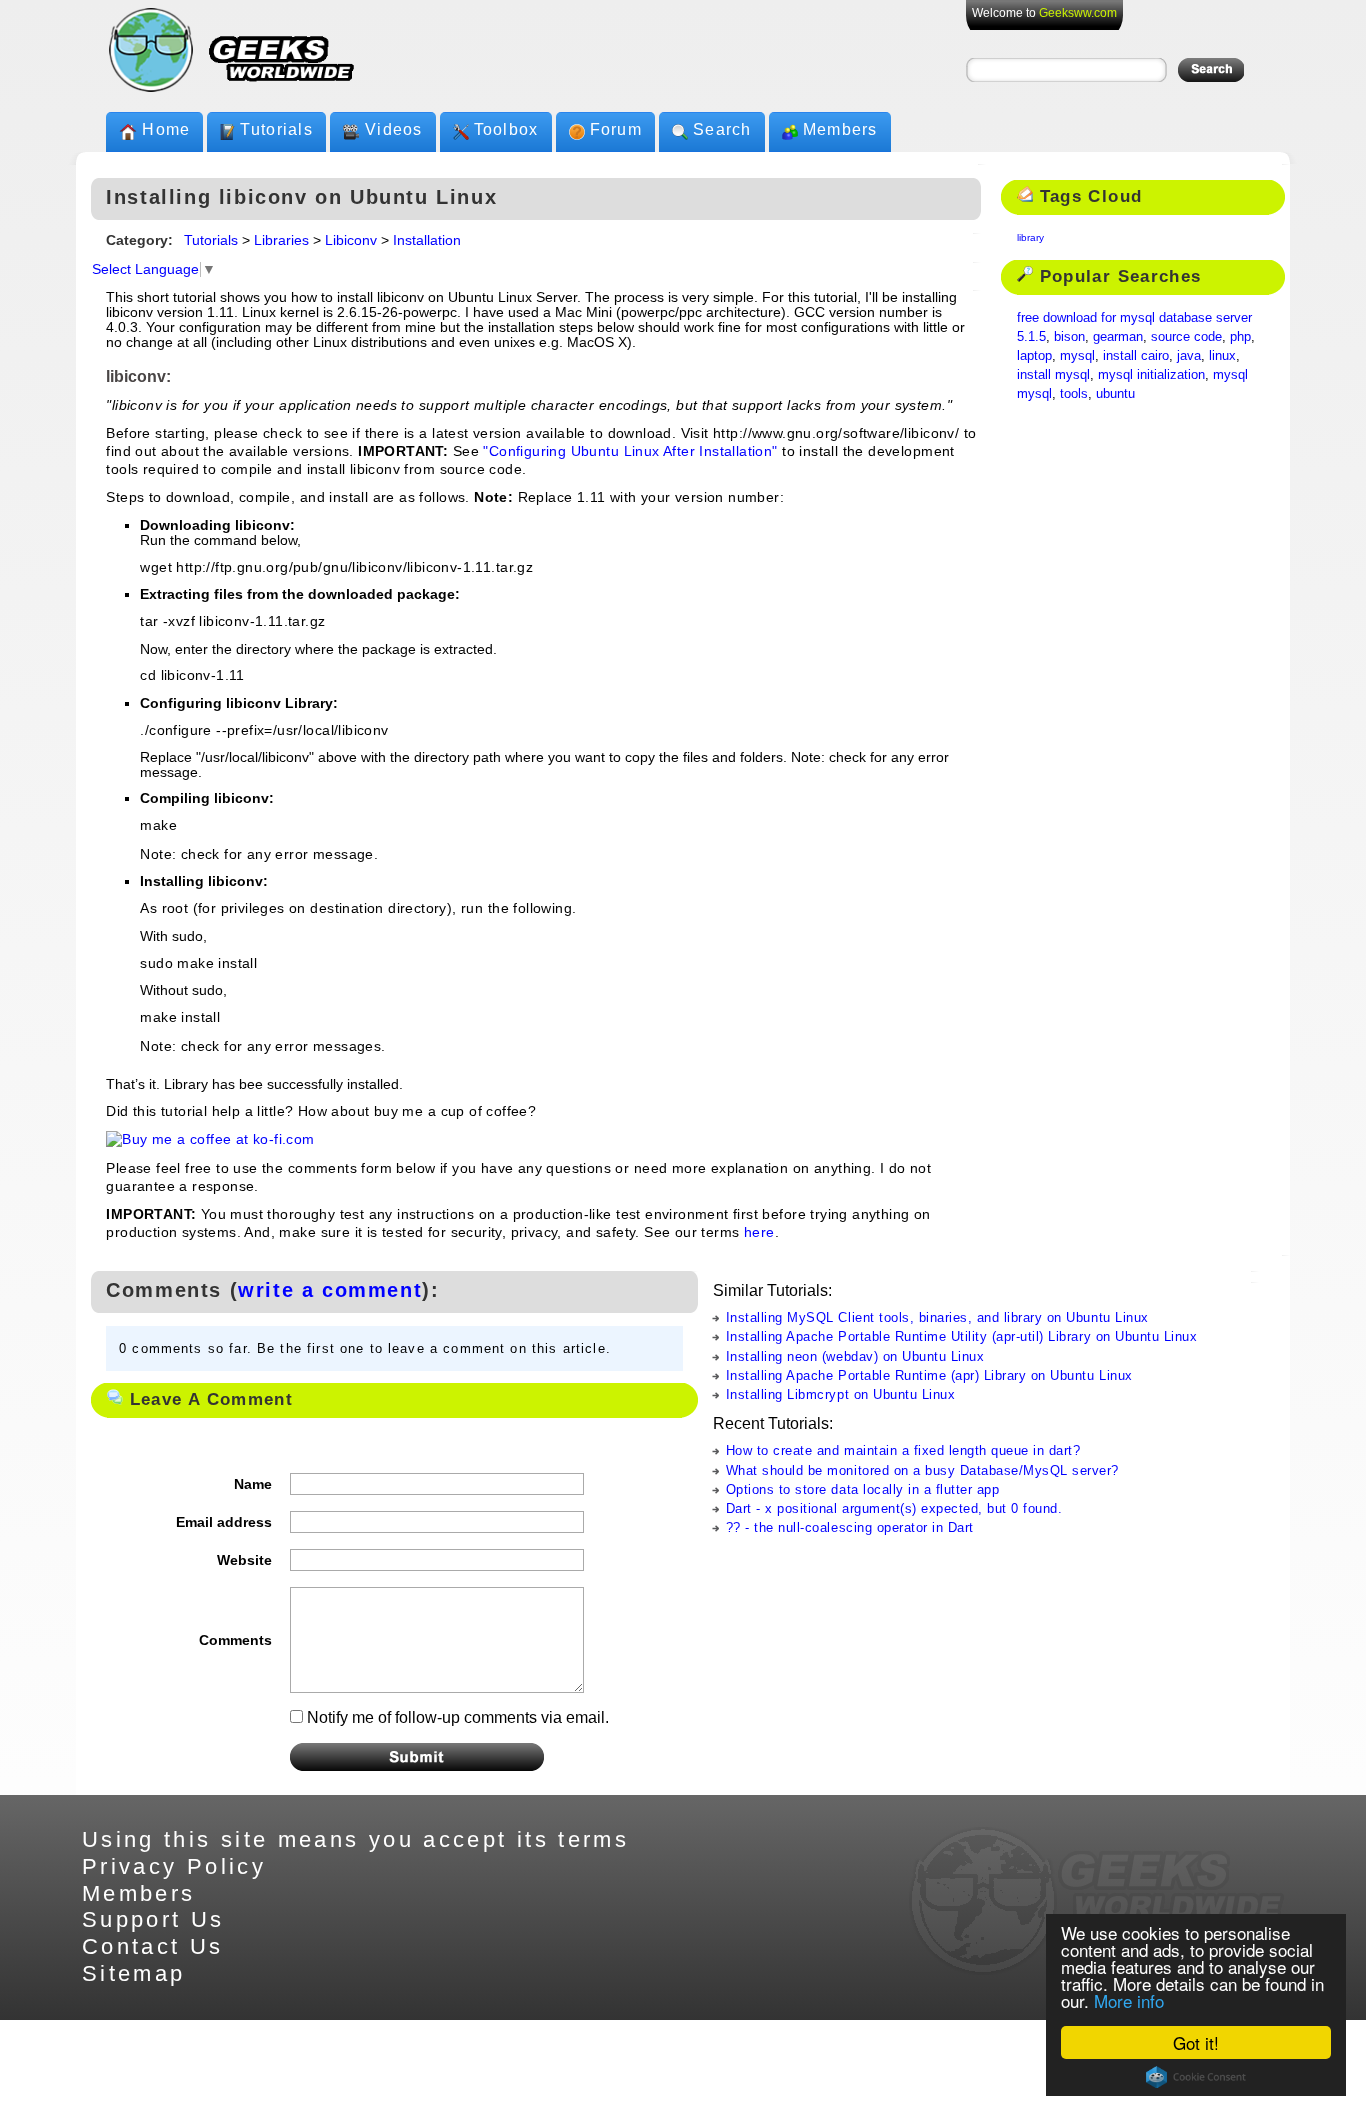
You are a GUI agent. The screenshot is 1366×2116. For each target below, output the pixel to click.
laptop (1034, 355)
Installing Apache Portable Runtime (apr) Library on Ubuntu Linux (929, 1375)
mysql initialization (1151, 374)
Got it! (1196, 2042)
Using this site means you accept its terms (355, 1839)
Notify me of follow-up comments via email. (458, 1717)
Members (840, 129)
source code (1186, 336)
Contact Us (153, 1946)
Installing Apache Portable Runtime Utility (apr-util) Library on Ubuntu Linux (961, 1336)
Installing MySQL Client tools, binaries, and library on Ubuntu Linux (937, 1317)
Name (253, 1484)
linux (1222, 355)
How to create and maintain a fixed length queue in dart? (903, 1450)
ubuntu (1115, 393)
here (759, 1232)
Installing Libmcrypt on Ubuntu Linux (840, 1394)
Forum (616, 129)
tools (1074, 393)
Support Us (153, 1919)
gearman (1118, 336)
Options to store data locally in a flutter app (863, 1489)
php (1240, 336)
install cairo (1136, 355)
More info (1129, 2000)
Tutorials (276, 129)
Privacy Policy (174, 1866)
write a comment (330, 1290)
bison (1069, 336)
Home (166, 129)
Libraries (281, 240)
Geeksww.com (1078, 13)
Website (244, 1560)
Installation (427, 240)
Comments (235, 1640)
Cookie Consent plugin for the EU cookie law (1196, 2077)
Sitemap (134, 1973)
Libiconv (351, 240)
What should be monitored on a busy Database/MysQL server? (922, 1470)
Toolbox (506, 129)
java (1189, 355)
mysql (1077, 355)
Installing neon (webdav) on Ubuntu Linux (855, 1356)
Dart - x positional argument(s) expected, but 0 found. (894, 1508)
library (1030, 237)
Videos (394, 129)
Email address (224, 1522)
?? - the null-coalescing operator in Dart (850, 1527)
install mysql (1053, 374)
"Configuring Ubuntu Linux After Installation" (630, 451)
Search (722, 129)
